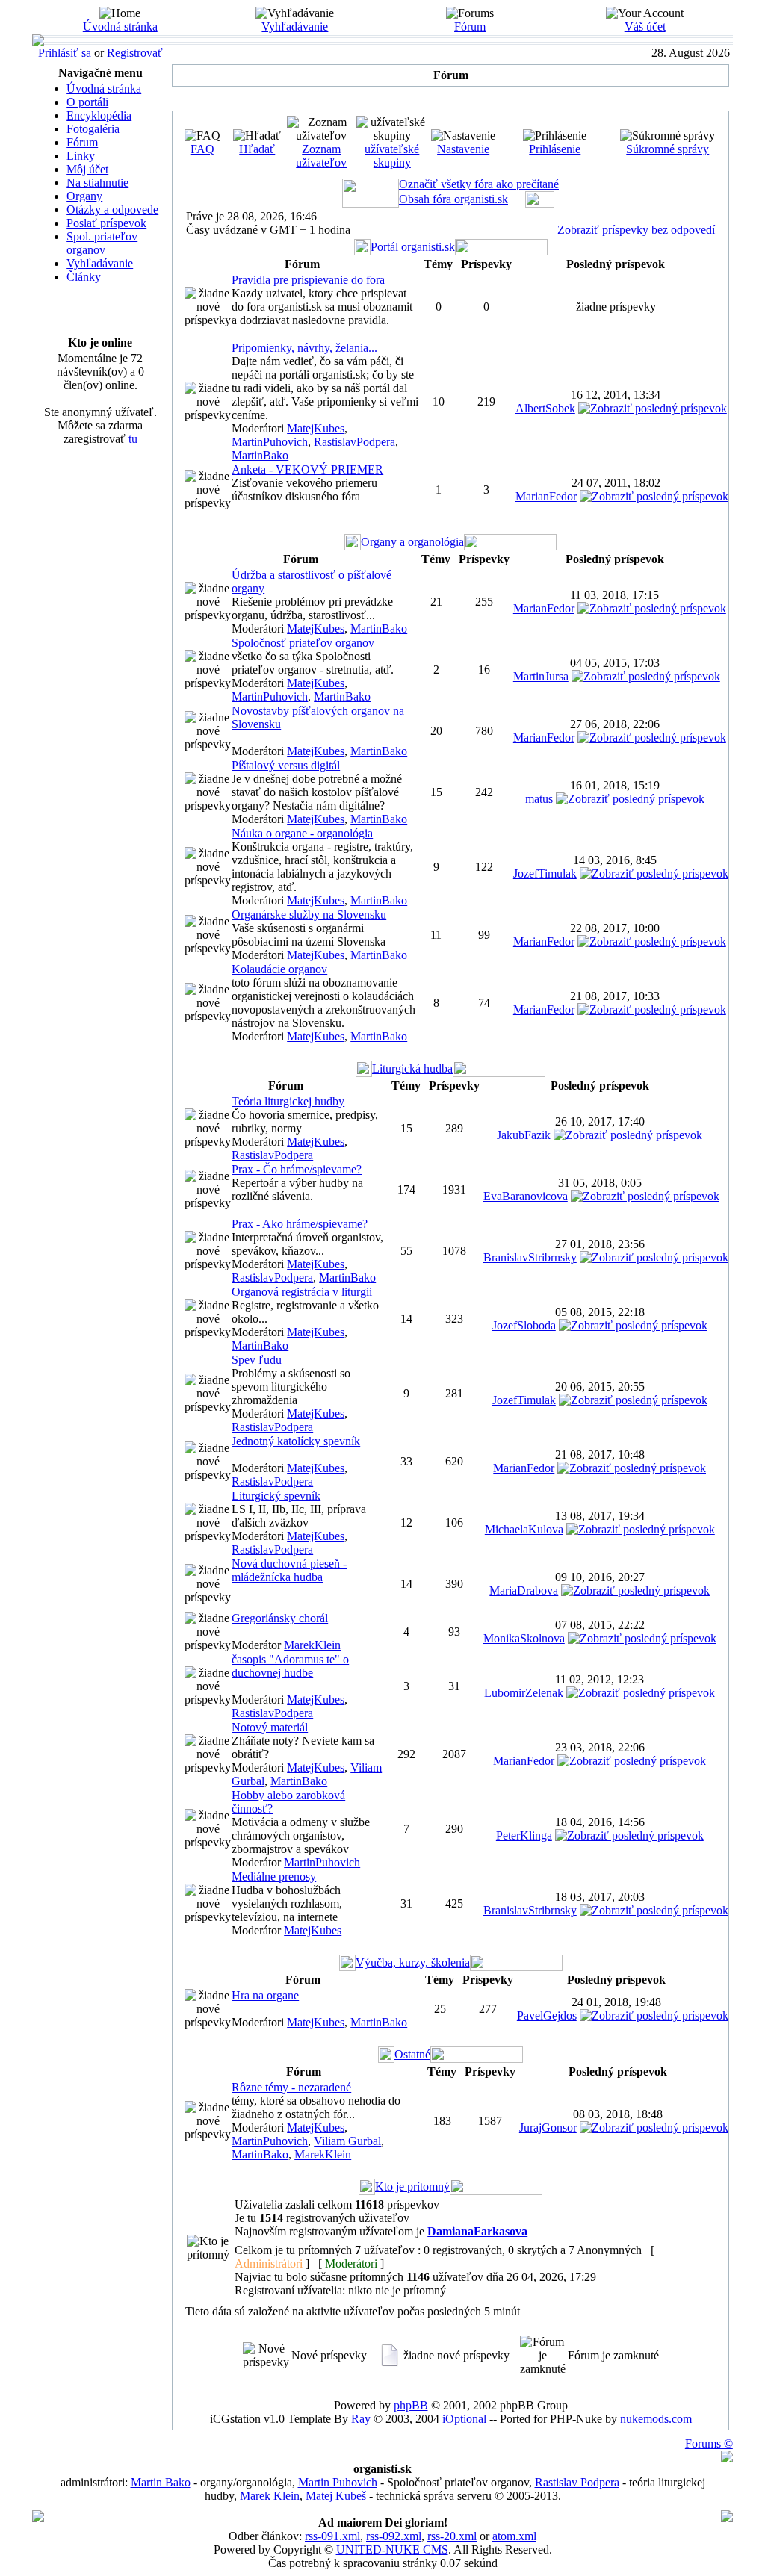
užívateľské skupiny (392, 156)
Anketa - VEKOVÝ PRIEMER (307, 469)
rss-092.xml (394, 2536)
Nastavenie (463, 149)
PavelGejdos (547, 2015)
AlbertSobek (545, 408)
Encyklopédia (99, 115)
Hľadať (257, 149)
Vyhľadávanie (295, 27)
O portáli (87, 102)
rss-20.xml (452, 2536)
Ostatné (412, 2054)
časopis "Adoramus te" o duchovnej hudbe (290, 1666)
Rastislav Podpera (577, 2482)
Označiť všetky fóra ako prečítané (479, 184)
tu (133, 439)
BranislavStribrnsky (530, 1257)
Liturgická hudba (412, 1068)
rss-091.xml (332, 2536)
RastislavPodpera (354, 442)
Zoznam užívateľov (321, 156)
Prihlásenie (555, 149)
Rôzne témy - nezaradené (291, 2087)
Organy (84, 196)
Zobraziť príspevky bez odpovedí (636, 230)
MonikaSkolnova (524, 1638)
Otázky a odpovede (112, 210)
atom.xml (514, 2536)
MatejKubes (316, 428)
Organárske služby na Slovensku (309, 915)
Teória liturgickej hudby (288, 1101)
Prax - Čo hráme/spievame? (297, 1169)
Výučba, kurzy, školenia (413, 1962)
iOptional (464, 2419)
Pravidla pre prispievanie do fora (308, 280)
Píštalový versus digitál (286, 765)
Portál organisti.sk (413, 247)
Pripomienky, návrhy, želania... (304, 348)
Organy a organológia (412, 542)
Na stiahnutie (97, 183)
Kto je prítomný (412, 2187)
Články (84, 277)
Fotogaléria (93, 129)
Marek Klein (270, 2496)
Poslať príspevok (106, 223)
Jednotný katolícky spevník (296, 1441)
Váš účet (645, 27)
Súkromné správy (668, 149)
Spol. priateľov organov (102, 243)
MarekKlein (312, 1645)
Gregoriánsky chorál (280, 1618)
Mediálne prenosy (274, 1877)
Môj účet (87, 169)
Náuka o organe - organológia (302, 833)
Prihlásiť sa (65, 53)
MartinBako (260, 455)
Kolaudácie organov (279, 969)
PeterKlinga (524, 1835)
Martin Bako (161, 2482)
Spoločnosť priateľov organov (303, 643)
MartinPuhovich (270, 442)
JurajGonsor (548, 2127)
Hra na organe (265, 1995)
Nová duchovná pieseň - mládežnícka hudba (289, 1570)
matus (539, 799)
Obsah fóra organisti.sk (453, 199)
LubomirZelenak (524, 1693)
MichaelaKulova (524, 1529)
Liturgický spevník (276, 1496)
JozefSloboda (524, 1325)
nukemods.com (656, 2419)
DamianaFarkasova (477, 2231)
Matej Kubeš (337, 2496)
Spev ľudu (257, 1360)
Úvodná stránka (120, 27)
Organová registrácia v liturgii (302, 1292)
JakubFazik (524, 1135)
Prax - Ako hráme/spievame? (300, 1224)
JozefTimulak (545, 873)
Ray (361, 2419)
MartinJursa (541, 676)
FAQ (202, 149)
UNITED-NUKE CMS (392, 2549)
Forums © (709, 2443)
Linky (81, 156)
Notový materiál (270, 1727)
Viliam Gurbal (347, 2141)
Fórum (470, 27)
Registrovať (135, 53)
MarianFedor (546, 496)
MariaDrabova (524, 1590)
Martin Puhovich (338, 2482)
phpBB (411, 2405)
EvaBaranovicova (526, 1196)
